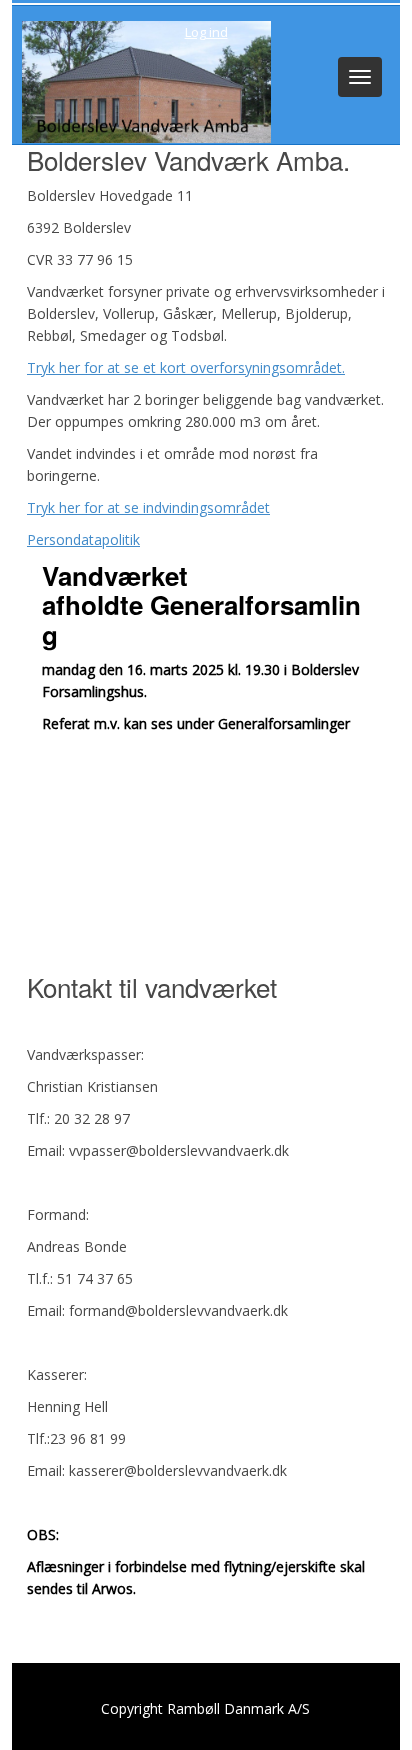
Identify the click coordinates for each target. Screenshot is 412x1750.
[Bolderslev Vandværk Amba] (141, 80)
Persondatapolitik (83, 539)
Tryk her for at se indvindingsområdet (148, 507)
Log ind (206, 32)
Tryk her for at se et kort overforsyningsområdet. (186, 367)
